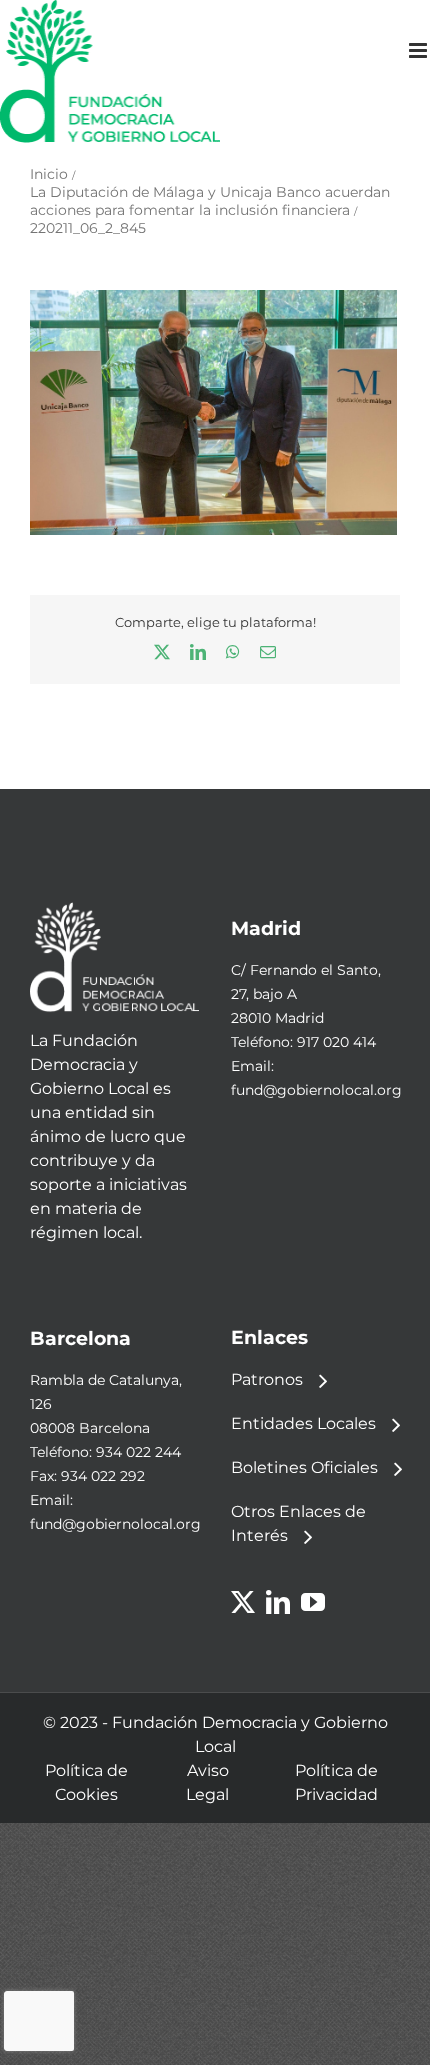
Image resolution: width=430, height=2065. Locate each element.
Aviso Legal (207, 1782)
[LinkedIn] (278, 1602)
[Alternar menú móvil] (419, 50)
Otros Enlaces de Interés (298, 1523)
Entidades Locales (303, 1423)
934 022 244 (138, 1452)
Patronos (267, 1379)
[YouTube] (313, 1602)
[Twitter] (243, 1602)
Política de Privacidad (336, 1782)
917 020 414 (336, 1042)
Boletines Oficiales (304, 1467)
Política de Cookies (86, 1782)
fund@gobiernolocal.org (316, 1090)
